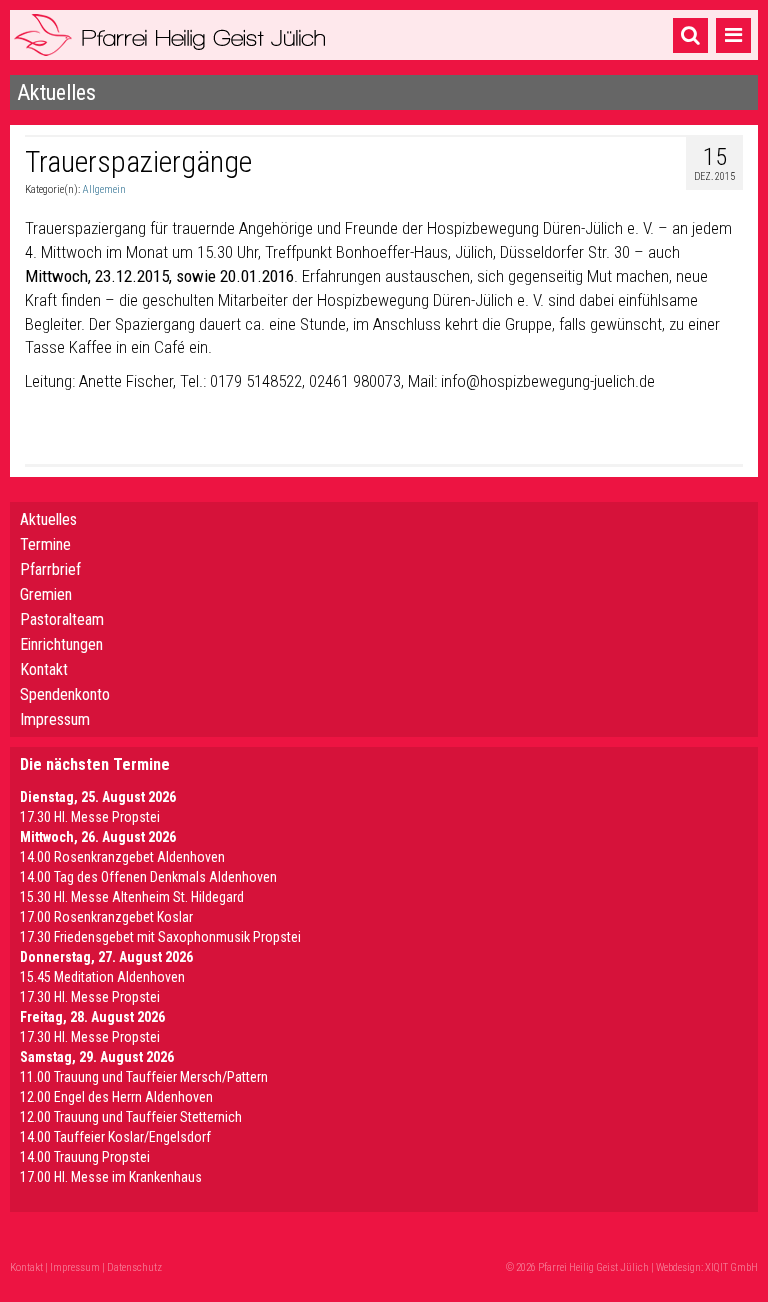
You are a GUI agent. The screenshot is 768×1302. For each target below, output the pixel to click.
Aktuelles (48, 519)
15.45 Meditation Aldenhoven (102, 977)
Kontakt (44, 669)
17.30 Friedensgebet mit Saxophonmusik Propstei (160, 937)
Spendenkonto (65, 694)
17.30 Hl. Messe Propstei (90, 817)
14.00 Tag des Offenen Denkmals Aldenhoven (148, 877)
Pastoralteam (62, 619)
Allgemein (104, 189)
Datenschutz (134, 1267)
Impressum (55, 719)
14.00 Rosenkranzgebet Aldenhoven (122, 857)
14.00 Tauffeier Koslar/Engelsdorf (115, 1137)
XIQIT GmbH (731, 1267)
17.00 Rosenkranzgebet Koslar (106, 917)
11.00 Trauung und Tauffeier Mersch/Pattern (144, 1077)
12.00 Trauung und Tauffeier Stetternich (131, 1117)
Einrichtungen (61, 644)
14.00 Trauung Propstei (85, 1157)
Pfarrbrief (50, 569)
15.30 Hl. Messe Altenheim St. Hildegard (132, 897)
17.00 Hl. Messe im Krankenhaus (111, 1177)
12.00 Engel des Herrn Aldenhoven (116, 1097)
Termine (45, 544)
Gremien (46, 594)
